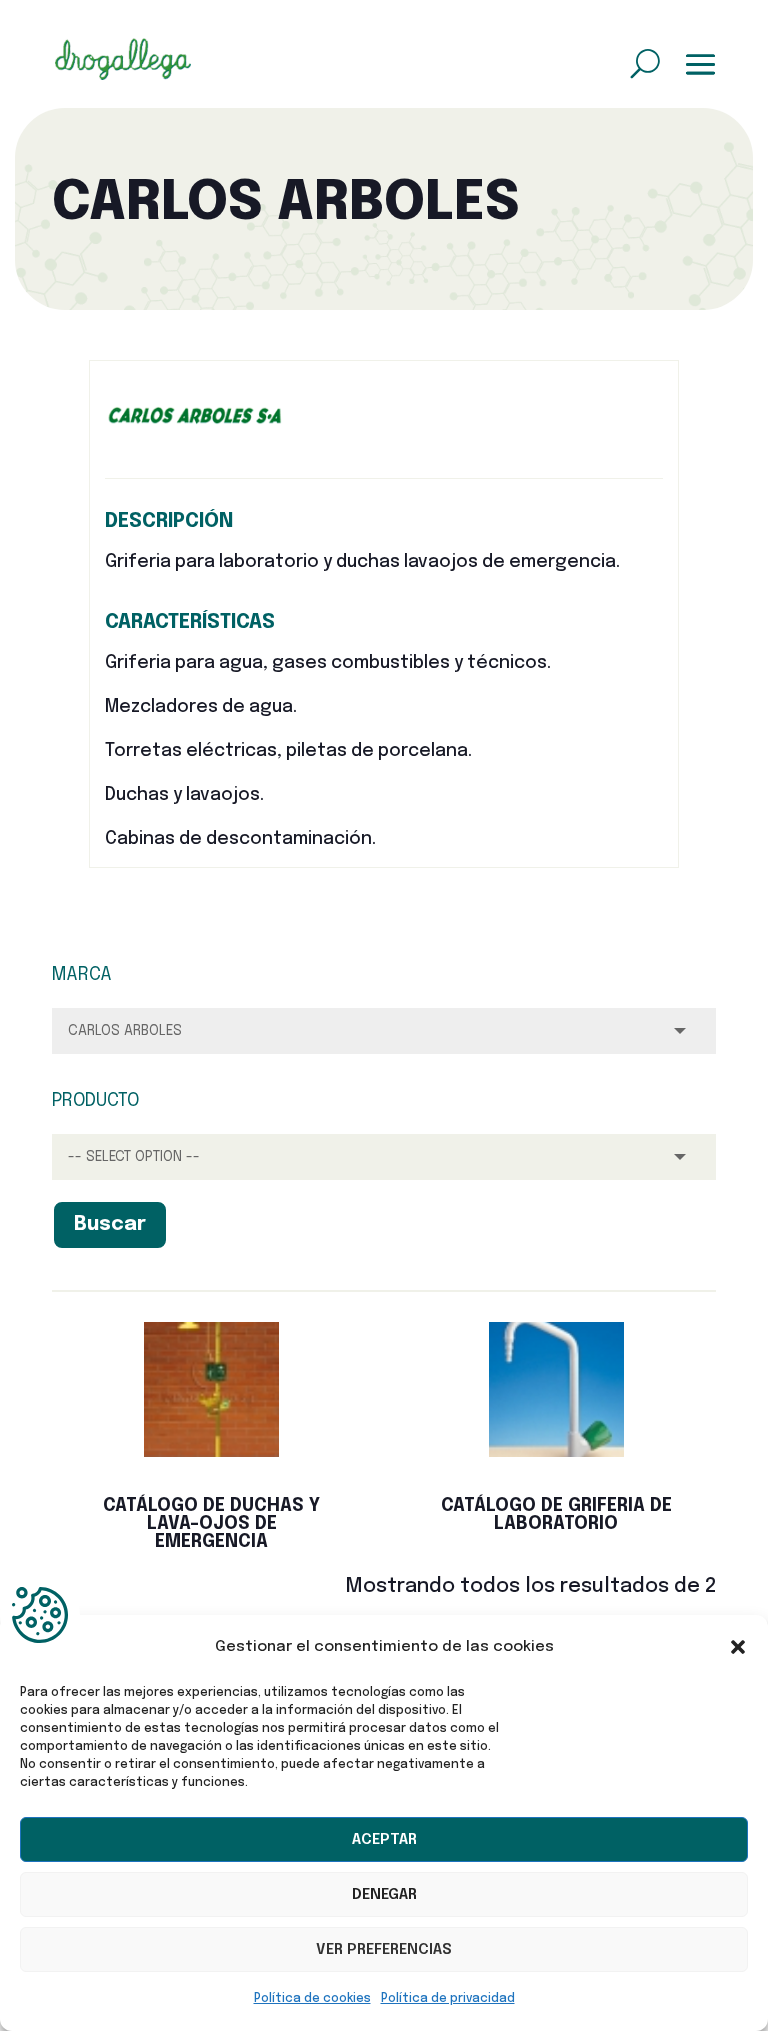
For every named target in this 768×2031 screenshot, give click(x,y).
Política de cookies (312, 1999)
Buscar (110, 1224)
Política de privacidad (448, 1999)
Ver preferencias (384, 1950)
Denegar (384, 1895)
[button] (738, 1647)
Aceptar (384, 1840)
